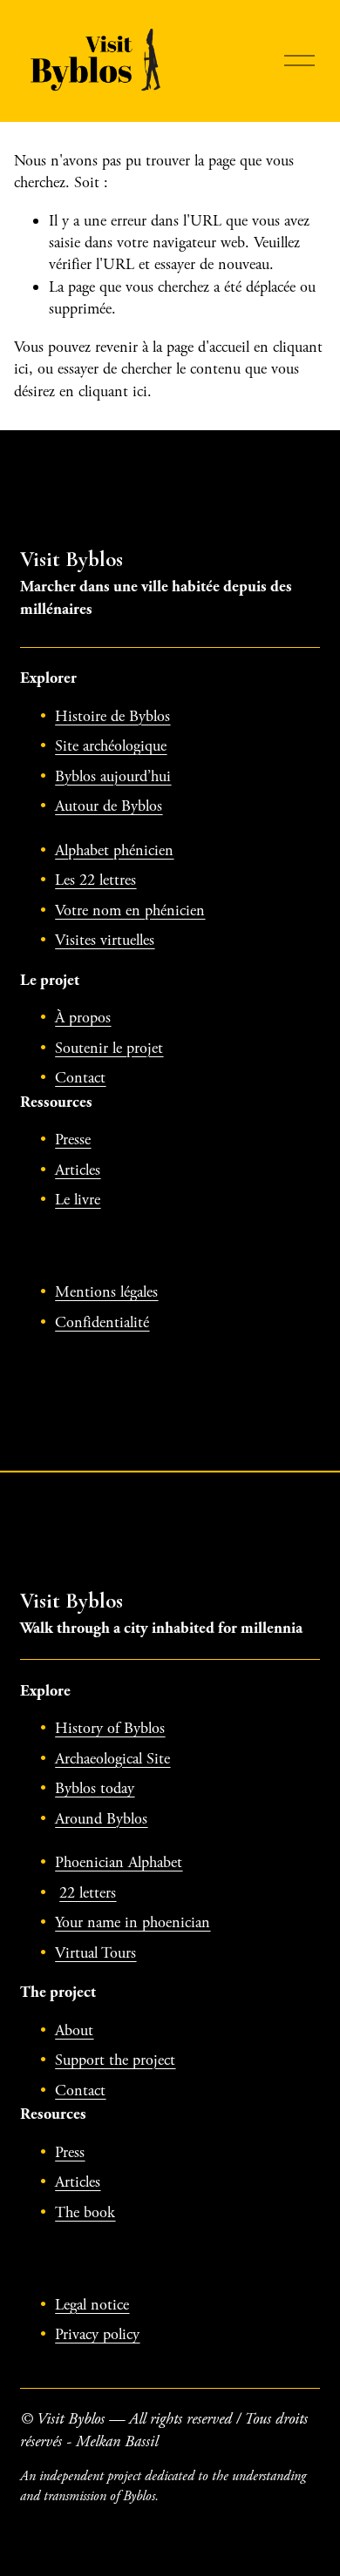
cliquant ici (113, 391)
